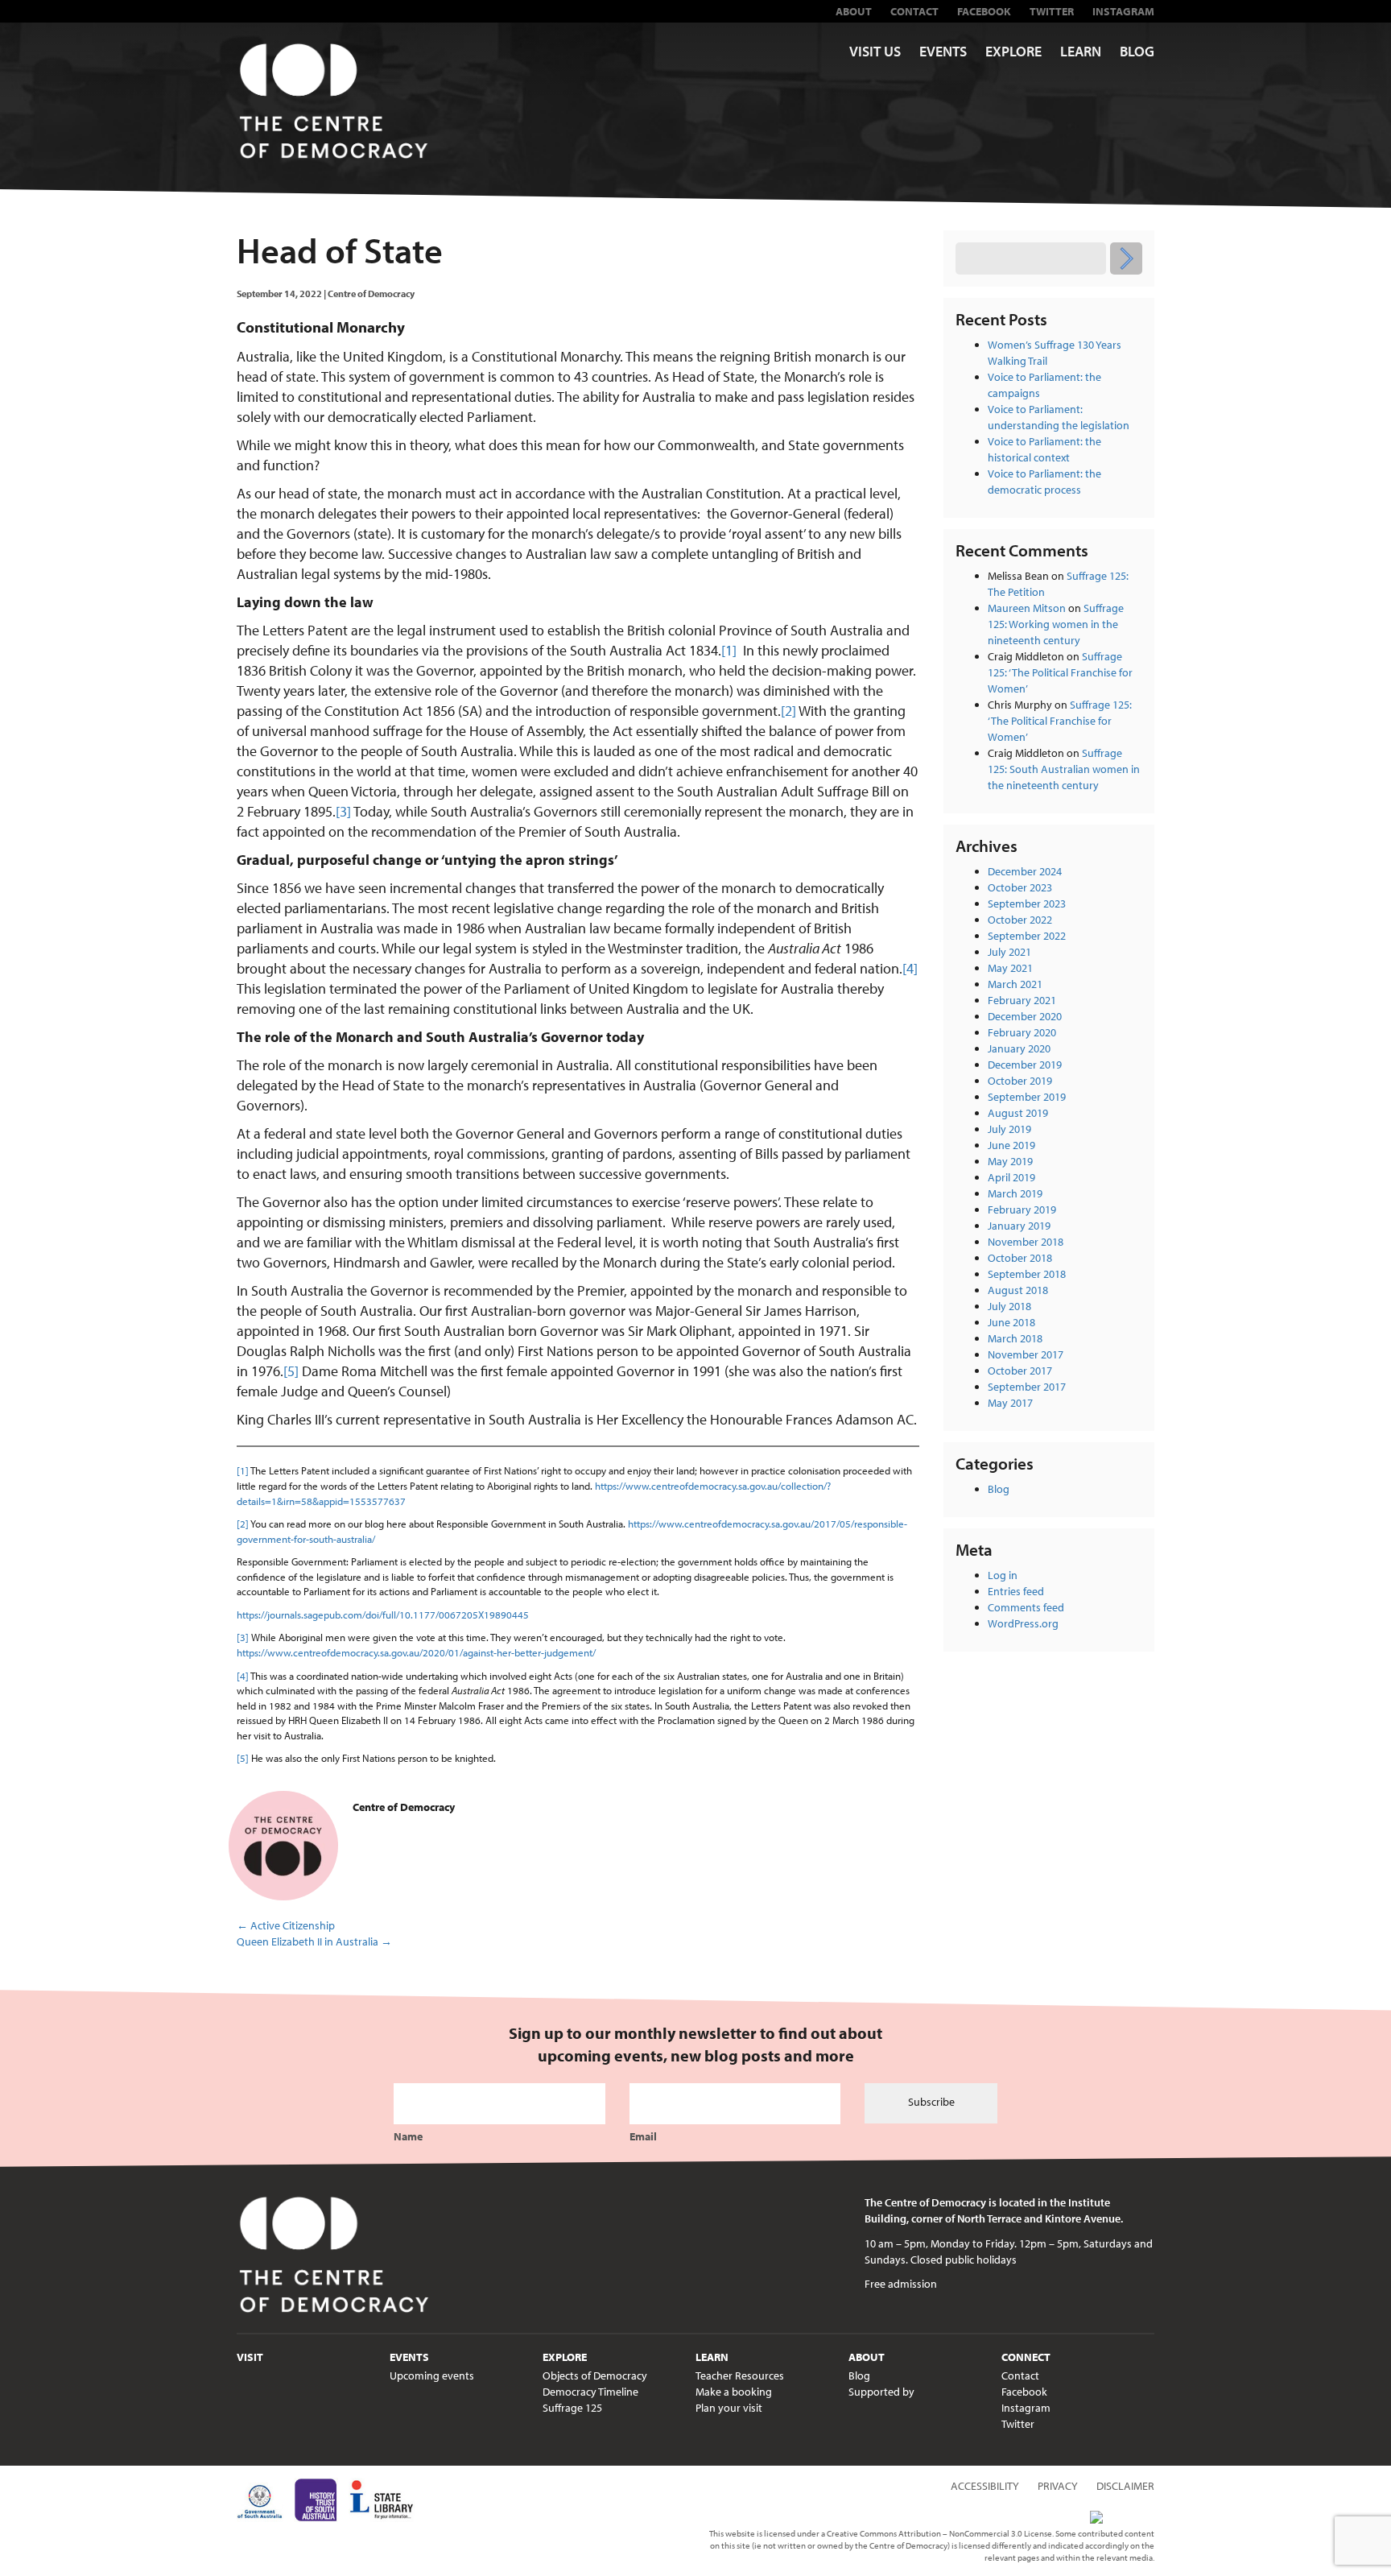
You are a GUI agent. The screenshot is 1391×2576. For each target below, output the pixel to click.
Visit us (875, 51)
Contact (914, 11)
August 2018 (1018, 1290)
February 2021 (1022, 1000)
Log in (1003, 1575)
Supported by (881, 2392)
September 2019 (1027, 1097)
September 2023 (1027, 903)
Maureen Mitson (1027, 608)
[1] (729, 650)
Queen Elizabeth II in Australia (314, 1941)
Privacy (1058, 2486)
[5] (291, 1371)
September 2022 (1027, 936)
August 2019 (1018, 1113)
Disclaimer (1125, 2486)
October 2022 (1020, 920)
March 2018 (1015, 1338)
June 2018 (1011, 1322)
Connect (1026, 2357)
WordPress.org (1023, 1623)
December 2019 (1025, 1065)
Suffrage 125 (572, 2408)
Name (408, 2136)
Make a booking (734, 2392)
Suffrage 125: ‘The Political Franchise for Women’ (1060, 672)
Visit (250, 2357)
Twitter (1052, 11)
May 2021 (1010, 968)
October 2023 (1020, 887)
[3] (343, 811)
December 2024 (1025, 871)
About (854, 11)
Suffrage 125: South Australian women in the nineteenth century (1064, 769)
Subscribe (931, 2102)
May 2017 (1010, 1403)
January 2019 (1019, 1226)
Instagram (1123, 11)
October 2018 (1020, 1258)
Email (643, 2136)
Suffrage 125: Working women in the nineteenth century (1056, 624)
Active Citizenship (286, 1925)
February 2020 (1022, 1032)
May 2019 (1010, 1161)
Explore (1013, 51)
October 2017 (1020, 1371)
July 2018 (1009, 1306)
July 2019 (1009, 1129)
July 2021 (1009, 952)
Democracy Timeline (590, 2392)
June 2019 (1011, 1145)
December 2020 (1025, 1016)
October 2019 (1020, 1081)
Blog (1137, 51)
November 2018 (1026, 1242)
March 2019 (1015, 1193)
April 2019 (1011, 1177)
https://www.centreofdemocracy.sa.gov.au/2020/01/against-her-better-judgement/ (416, 1652)
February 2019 (1022, 1209)
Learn (1081, 51)
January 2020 (1019, 1048)
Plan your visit (729, 2408)
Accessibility (985, 2486)
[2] (788, 711)
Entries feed (1016, 1591)
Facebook (984, 11)
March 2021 (1015, 984)
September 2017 (1027, 1387)
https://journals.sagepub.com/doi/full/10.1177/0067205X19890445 (383, 1615)
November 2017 (1026, 1354)
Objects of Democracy (595, 2375)
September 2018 (1027, 1274)
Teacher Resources (740, 2375)
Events (943, 51)
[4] (910, 968)
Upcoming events (432, 2375)
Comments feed (1026, 1607)
